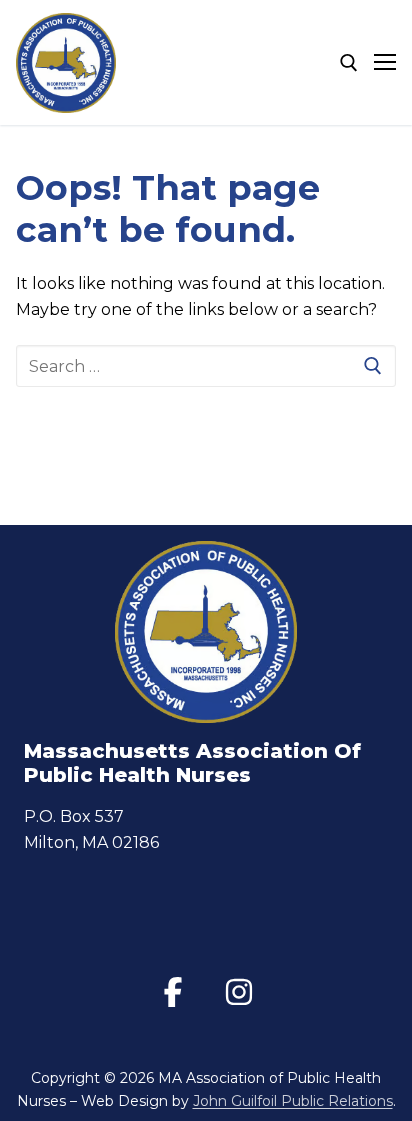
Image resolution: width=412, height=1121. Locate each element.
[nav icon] (385, 63)
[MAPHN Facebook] (173, 992)
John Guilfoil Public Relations (293, 1101)
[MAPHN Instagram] (239, 992)
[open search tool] (349, 63)
